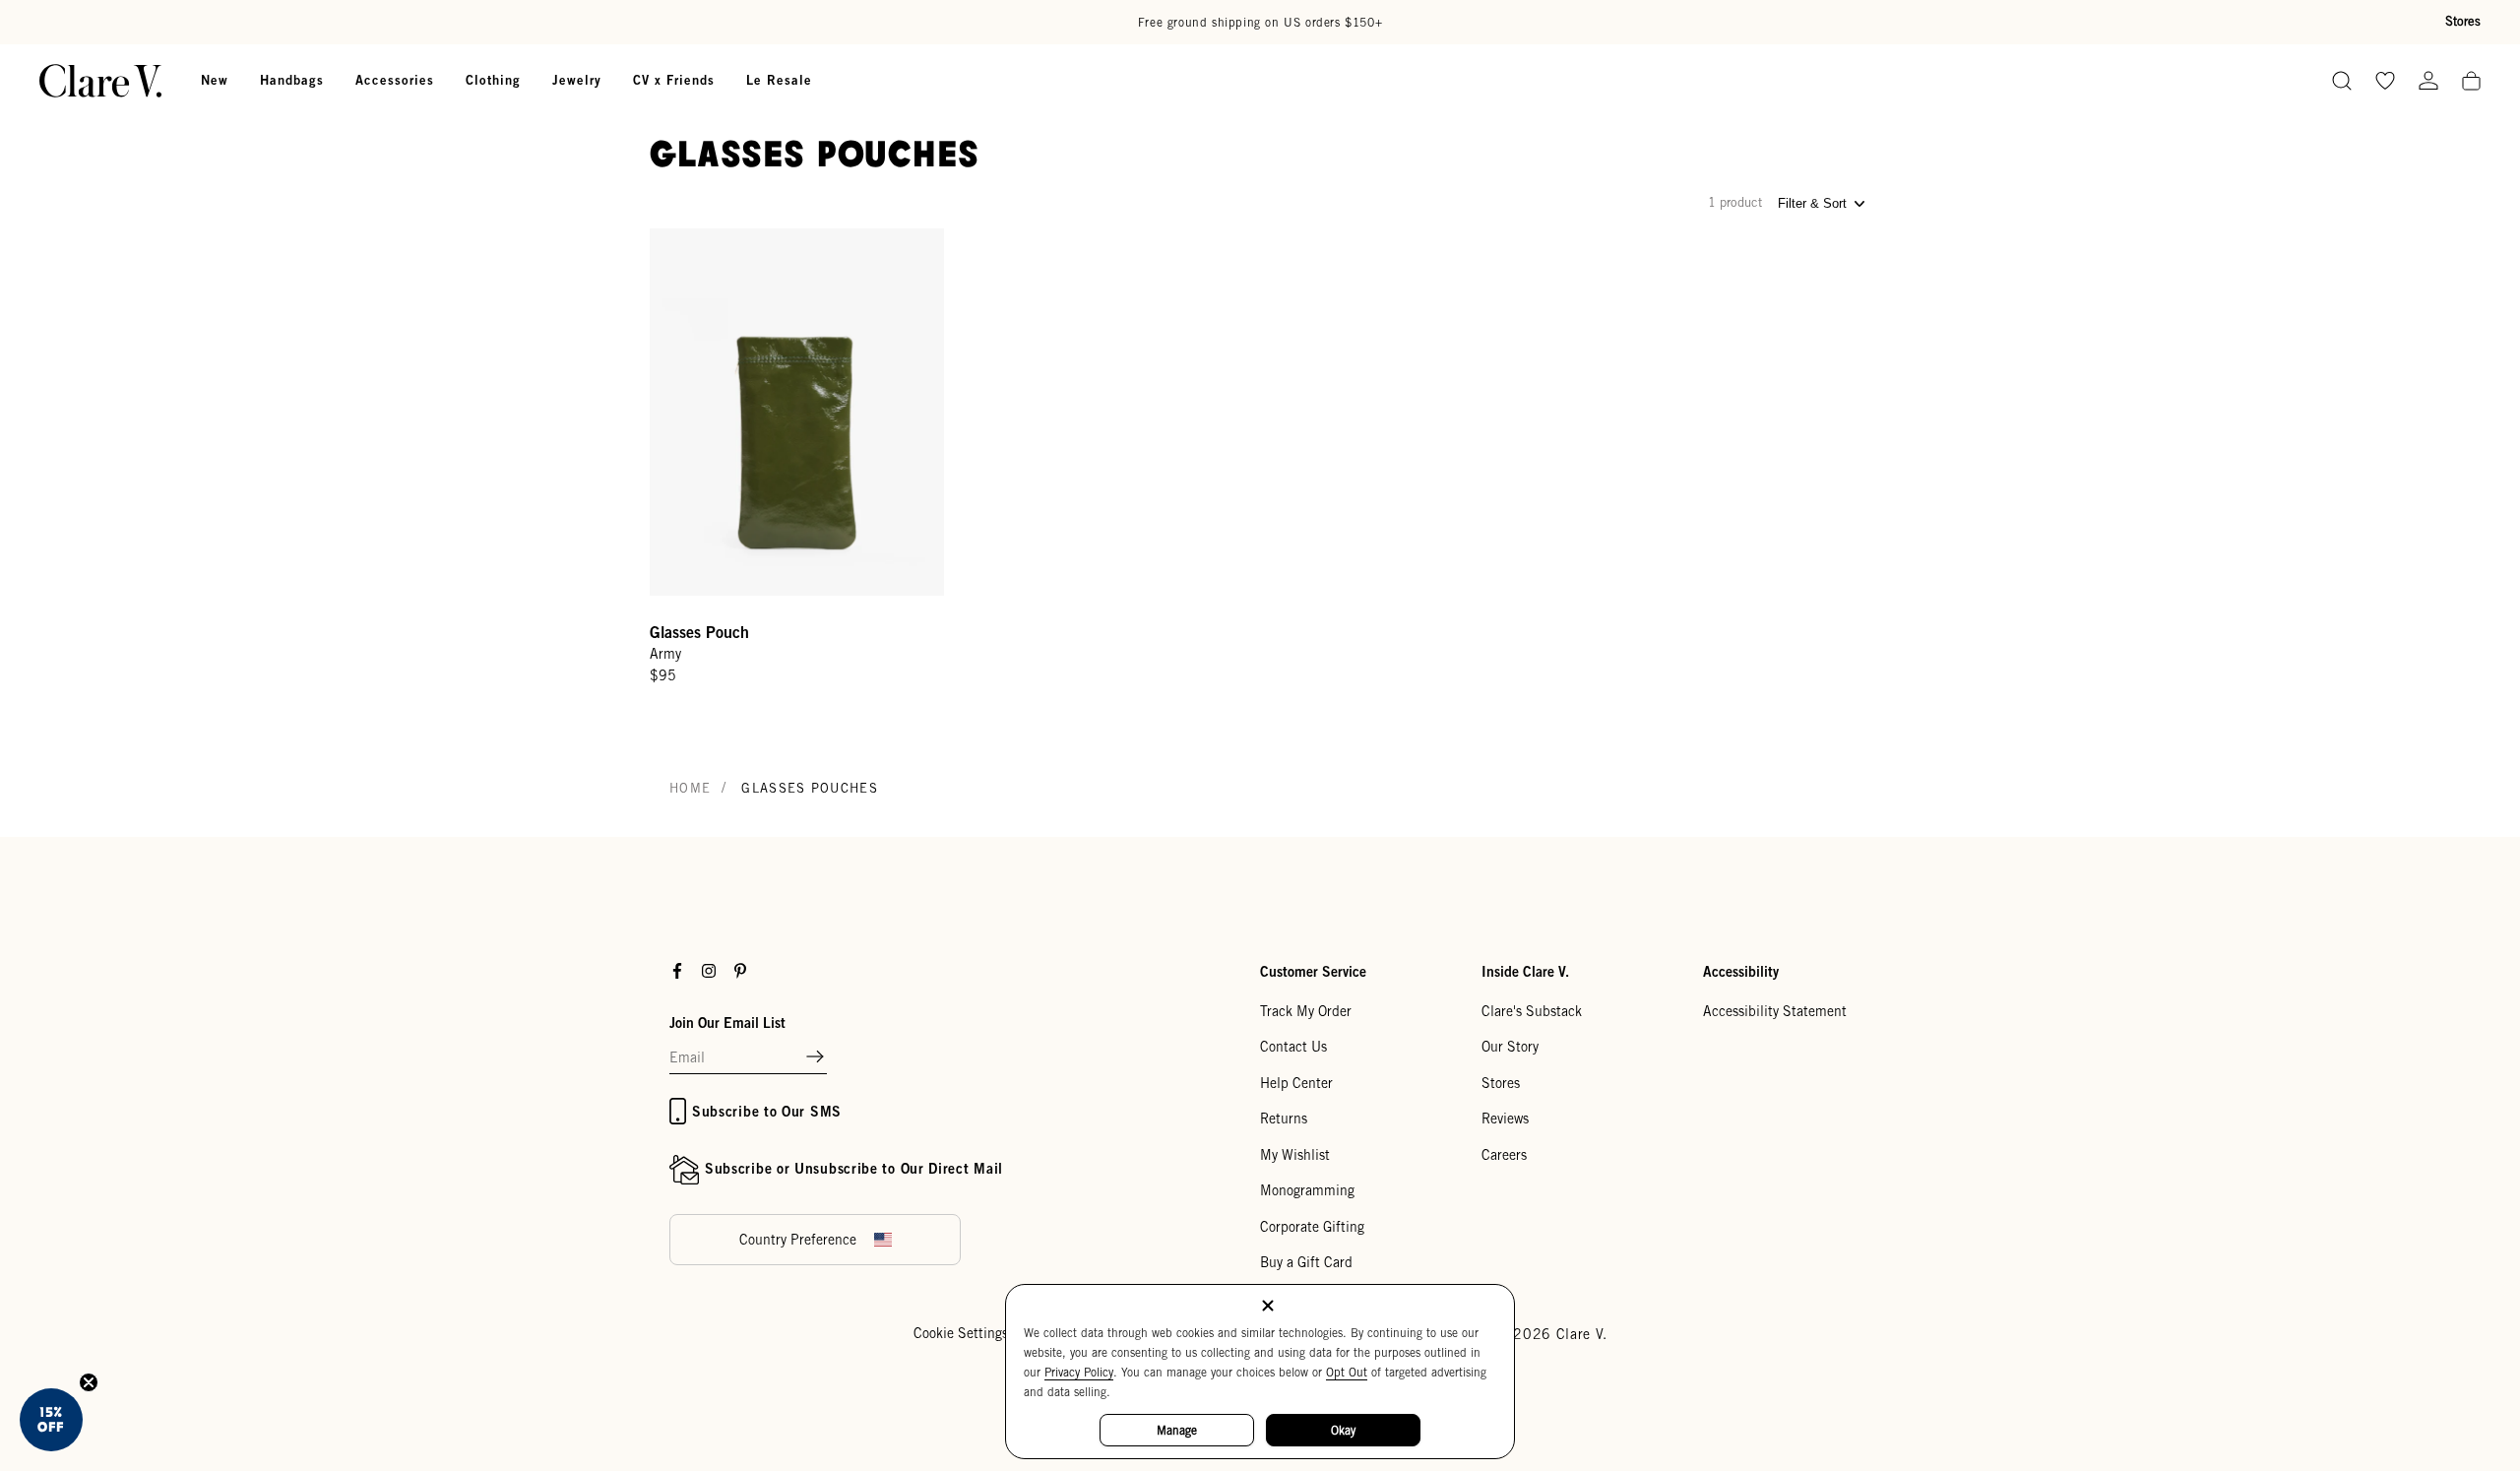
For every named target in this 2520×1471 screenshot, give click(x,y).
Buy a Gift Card (1306, 1262)
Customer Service (1313, 971)
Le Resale (779, 80)
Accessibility (1741, 971)
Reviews (1505, 1119)
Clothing (493, 80)
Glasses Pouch (699, 632)
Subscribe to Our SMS (767, 1111)
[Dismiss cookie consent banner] (1268, 1307)
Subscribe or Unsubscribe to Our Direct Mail (854, 1168)
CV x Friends (674, 80)
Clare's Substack (1532, 1011)
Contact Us (1293, 1047)
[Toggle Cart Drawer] (2471, 82)
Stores (2463, 21)
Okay (1343, 1430)
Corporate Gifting (1312, 1227)
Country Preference (798, 1240)
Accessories (395, 80)
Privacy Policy (1079, 1372)
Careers (1504, 1155)
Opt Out (1347, 1372)
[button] (815, 1057)
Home (690, 788)
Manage (1177, 1430)
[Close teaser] (89, 1382)
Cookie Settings (961, 1333)
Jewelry (577, 80)
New (215, 80)
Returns (1284, 1119)
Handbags (292, 80)
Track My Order (1306, 1011)
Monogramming (1307, 1190)
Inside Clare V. (1525, 971)
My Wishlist (1295, 1155)
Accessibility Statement (1775, 1011)
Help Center (1296, 1083)
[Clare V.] (100, 81)
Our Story (1510, 1047)
